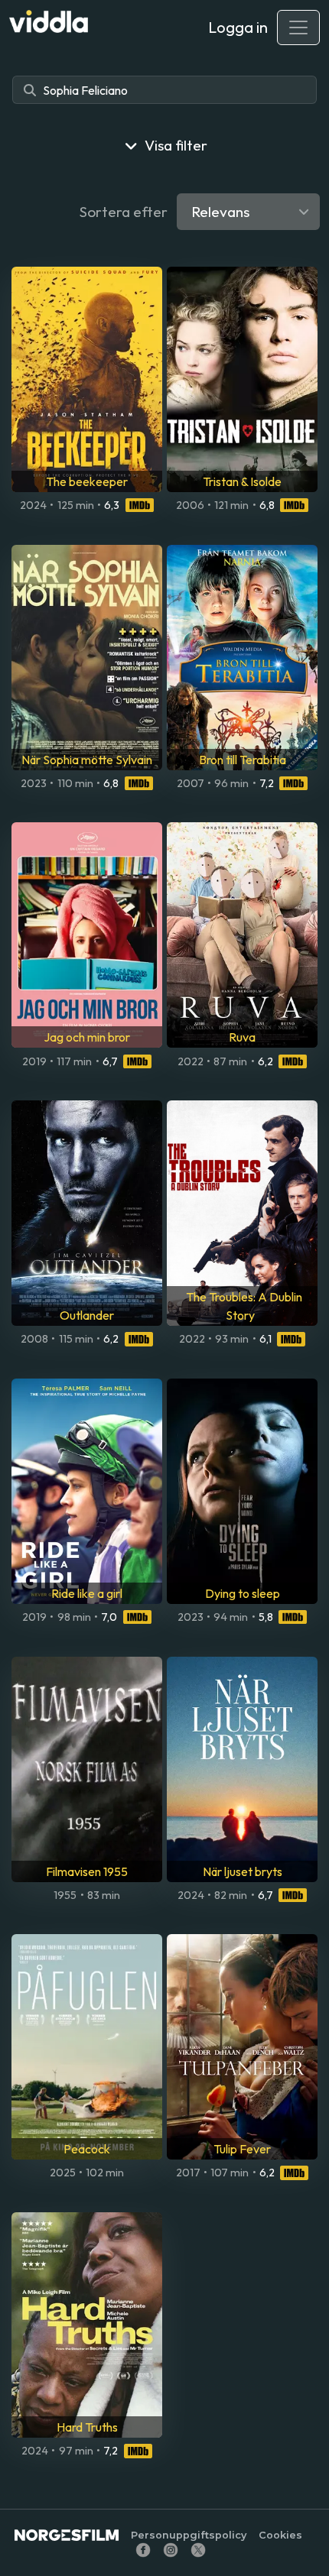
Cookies (280, 2535)
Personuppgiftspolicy (189, 2535)
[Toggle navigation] (298, 28)
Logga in (238, 27)
